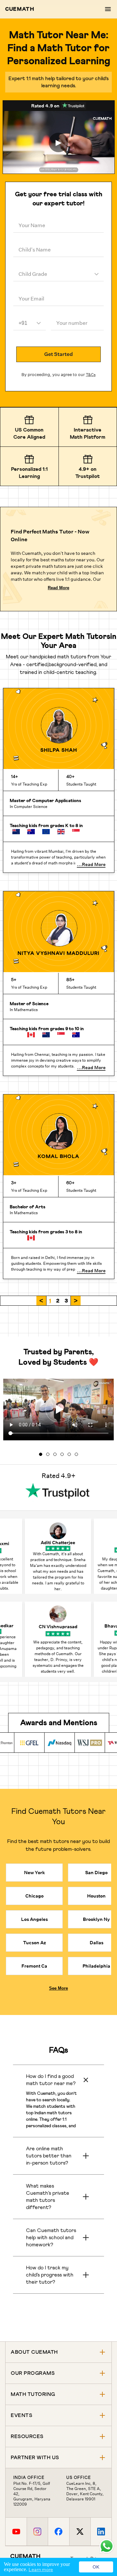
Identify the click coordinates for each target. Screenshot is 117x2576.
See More (58, 1988)
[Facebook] (58, 2532)
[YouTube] (16, 2532)
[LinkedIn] (101, 2532)
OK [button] (96, 2567)
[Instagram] (37, 2532)
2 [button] (58, 1301)
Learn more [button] (41, 2570)
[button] (41, 1301)
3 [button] (66, 1301)
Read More (58, 588)
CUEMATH (20, 9)
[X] (80, 2532)
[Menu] (108, 9)
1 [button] (50, 1301)
